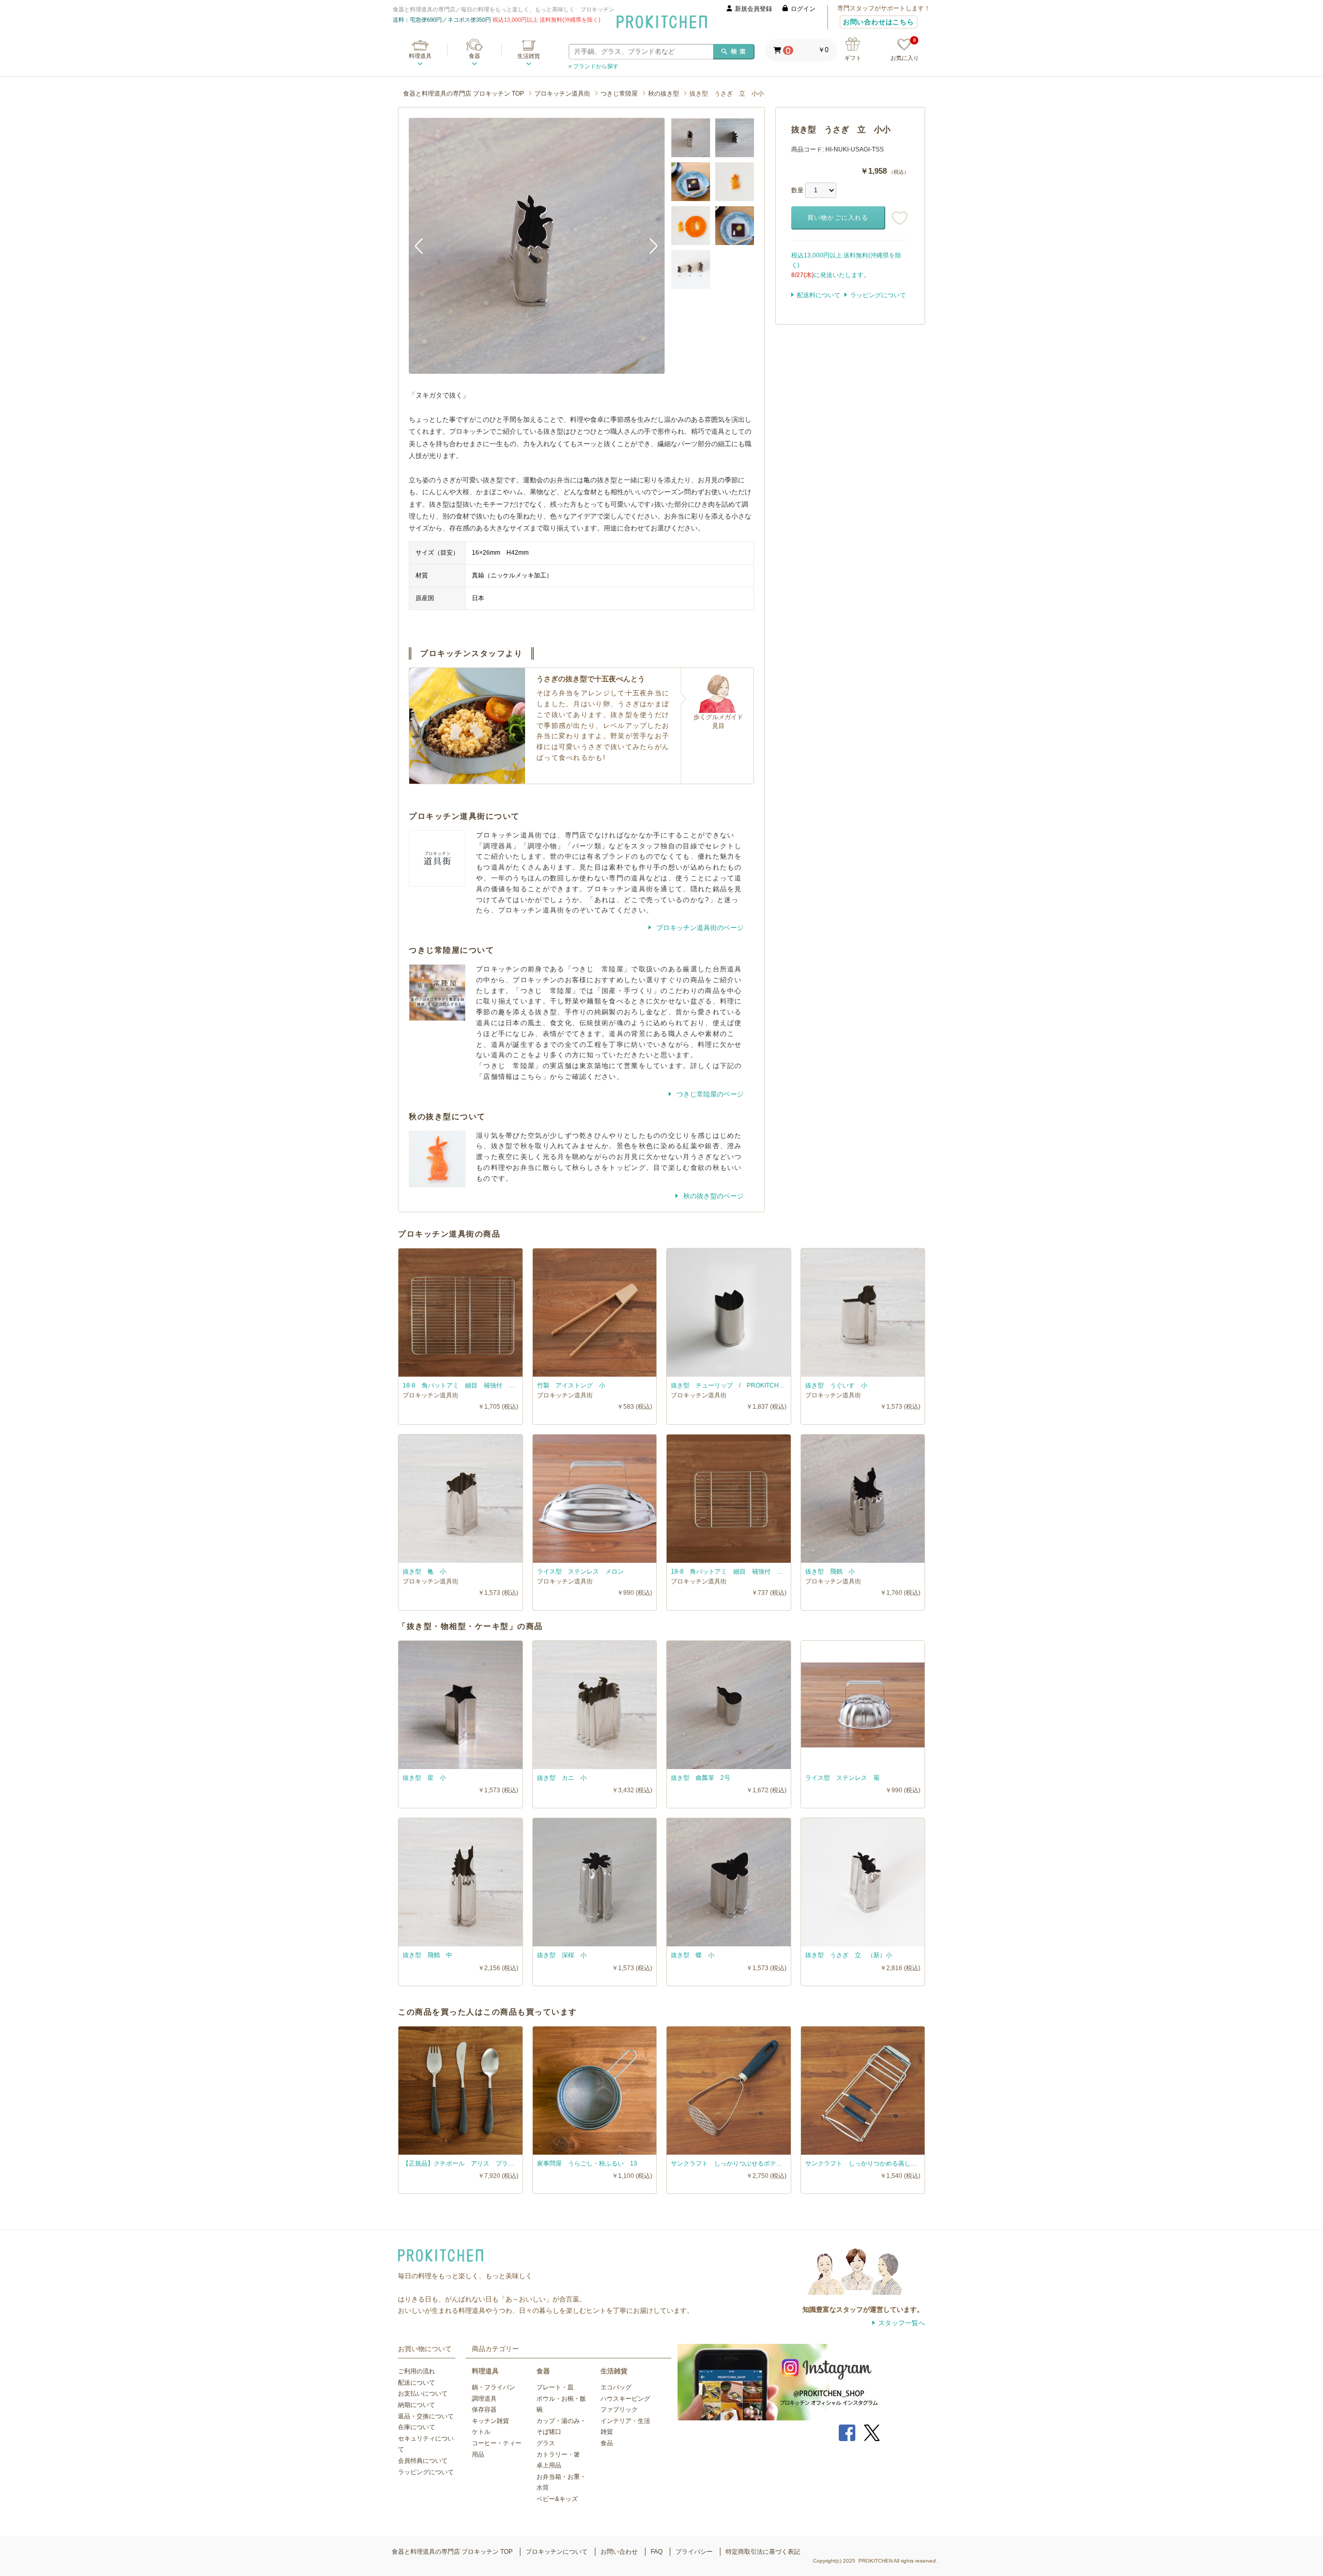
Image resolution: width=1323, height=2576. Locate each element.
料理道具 (420, 56)
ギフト (853, 58)
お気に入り (905, 50)
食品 (607, 2443)
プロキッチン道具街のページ (699, 928)
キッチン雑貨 (490, 2421)
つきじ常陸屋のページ (709, 1094)
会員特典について (423, 2461)
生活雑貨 (529, 56)
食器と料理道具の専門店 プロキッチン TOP (464, 94)
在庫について (417, 2427)
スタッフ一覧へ (902, 2323)
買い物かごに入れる (838, 218)
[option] (537, 246)
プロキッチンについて (557, 2552)
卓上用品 (549, 2465)
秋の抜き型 (664, 94)
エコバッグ (616, 2387)
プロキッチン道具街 (562, 94)
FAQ (657, 2552)
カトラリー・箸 (558, 2455)
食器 (474, 56)
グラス (546, 2443)
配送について (417, 2383)
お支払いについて (423, 2394)
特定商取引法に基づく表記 (763, 2552)
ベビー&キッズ (557, 2499)
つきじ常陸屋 (619, 94)
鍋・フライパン (494, 2387)
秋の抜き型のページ (712, 1196)
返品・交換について (426, 2416)
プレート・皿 (555, 2387)
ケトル (481, 2432)
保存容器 (484, 2410)
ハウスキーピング (625, 2399)
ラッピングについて (878, 295)
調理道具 (484, 2399)
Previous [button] (424, 246)
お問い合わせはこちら (879, 22)
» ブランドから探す (594, 66)
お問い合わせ (619, 2552)
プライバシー (694, 2552)
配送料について (819, 295)
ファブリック (619, 2410)
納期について (417, 2405)
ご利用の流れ (417, 2371)
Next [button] (649, 246)
